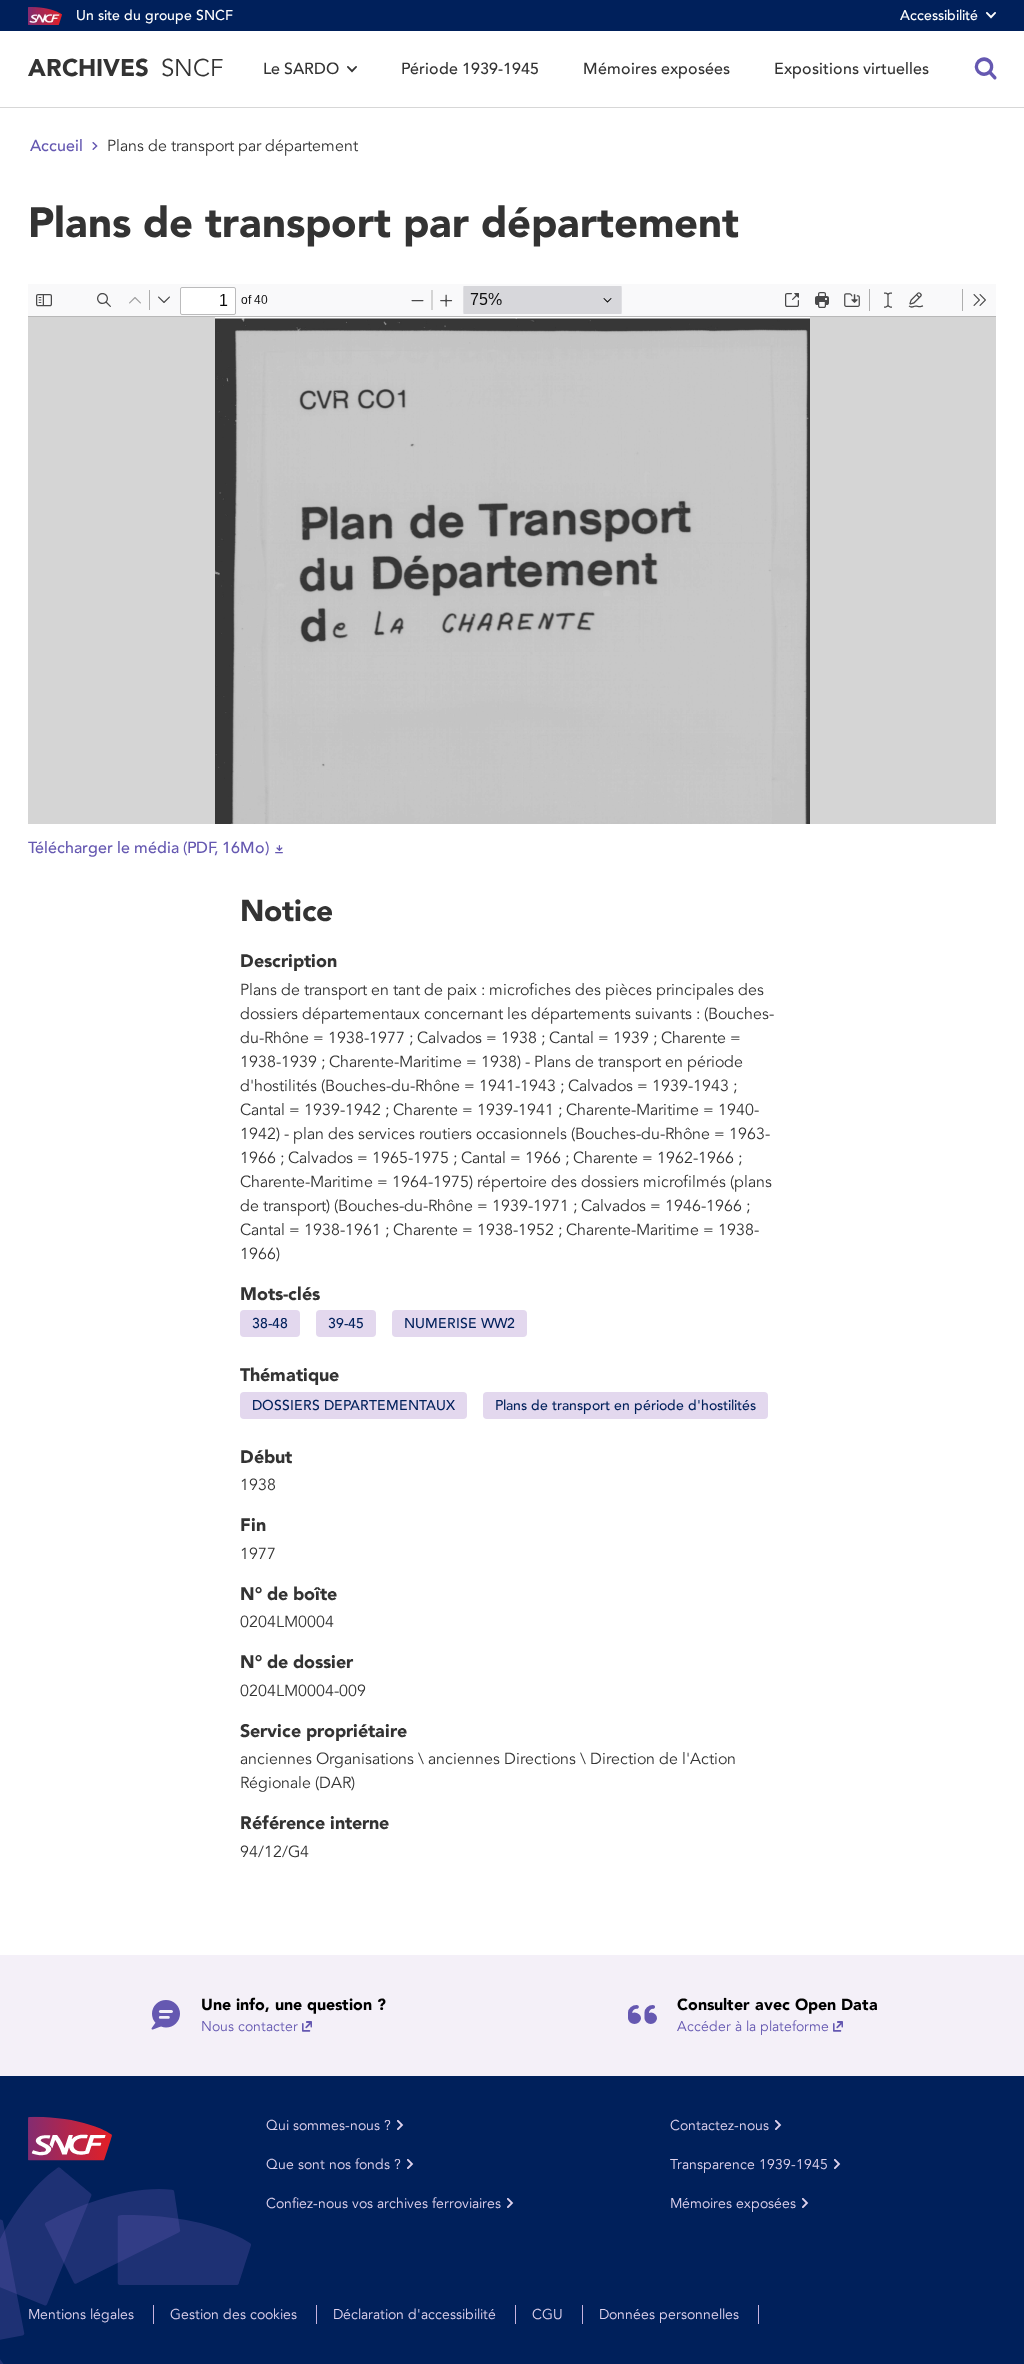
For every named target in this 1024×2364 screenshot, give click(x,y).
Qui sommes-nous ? (328, 2125)
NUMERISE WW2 (459, 1323)
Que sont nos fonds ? (333, 2164)
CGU (547, 2314)
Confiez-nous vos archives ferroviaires (383, 2203)
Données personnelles (669, 2314)
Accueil (56, 146)
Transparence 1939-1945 (749, 2164)
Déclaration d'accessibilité (414, 2314)
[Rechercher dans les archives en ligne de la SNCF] (986, 69)
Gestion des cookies (233, 2314)
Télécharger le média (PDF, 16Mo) (148, 848)
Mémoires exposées (656, 69)
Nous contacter (249, 2026)
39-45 (346, 1323)
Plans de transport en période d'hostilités (625, 1405)
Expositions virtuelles (851, 69)
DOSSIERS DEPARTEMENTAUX (353, 1405)
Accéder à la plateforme (753, 2026)
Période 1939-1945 (470, 69)
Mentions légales (81, 2314)
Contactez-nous (719, 2125)
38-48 (270, 1323)
